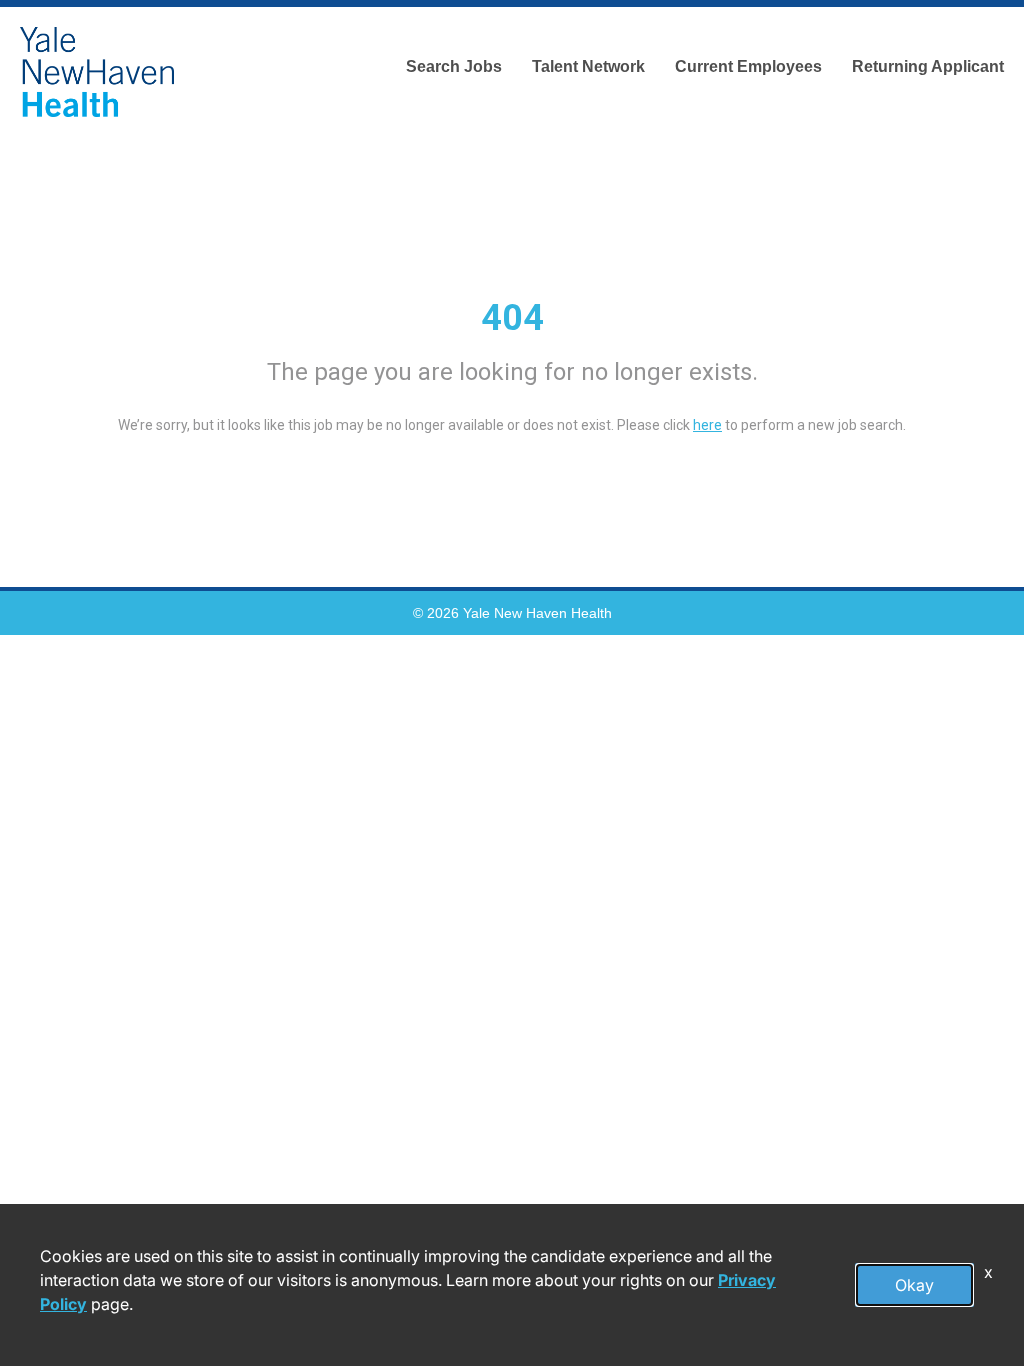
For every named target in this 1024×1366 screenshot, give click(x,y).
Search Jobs (454, 66)
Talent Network (588, 66)
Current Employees (748, 66)
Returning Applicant (928, 66)
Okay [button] (914, 1285)
